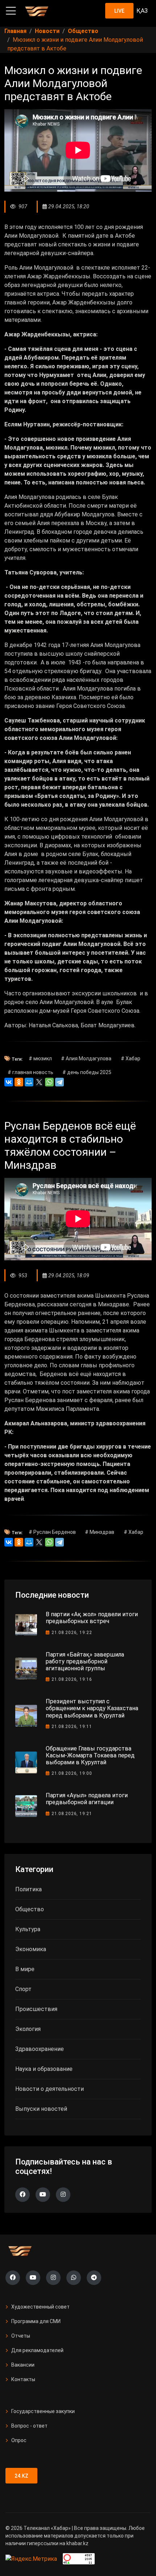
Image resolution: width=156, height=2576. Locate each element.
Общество (30, 1909)
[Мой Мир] (29, 1082)
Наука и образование (44, 2069)
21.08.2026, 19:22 (72, 1633)
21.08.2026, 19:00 (72, 1773)
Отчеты (21, 2336)
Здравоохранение (40, 2049)
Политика (28, 1889)
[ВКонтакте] (9, 1082)
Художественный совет (40, 2307)
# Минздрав (100, 1532)
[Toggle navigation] (11, 11)
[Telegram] (59, 1082)
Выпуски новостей (41, 2109)
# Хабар (131, 1058)
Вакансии (23, 2365)
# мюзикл (40, 1058)
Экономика (31, 1949)
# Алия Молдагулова (86, 1058)
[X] (39, 1082)
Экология (28, 2029)
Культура (28, 1929)
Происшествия (36, 2009)
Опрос (19, 2440)
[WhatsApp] (49, 1082)
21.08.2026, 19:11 (72, 1727)
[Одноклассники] (19, 1082)
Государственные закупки (43, 2411)
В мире (25, 1969)
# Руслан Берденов (52, 1532)
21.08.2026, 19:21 (72, 1814)
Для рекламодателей (37, 2350)
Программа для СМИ (36, 2321)
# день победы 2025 (87, 1072)
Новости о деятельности (50, 2089)
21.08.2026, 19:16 (72, 1679)
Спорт (23, 1989)
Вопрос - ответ (29, 2426)
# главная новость (30, 1072)
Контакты (23, 2379)
